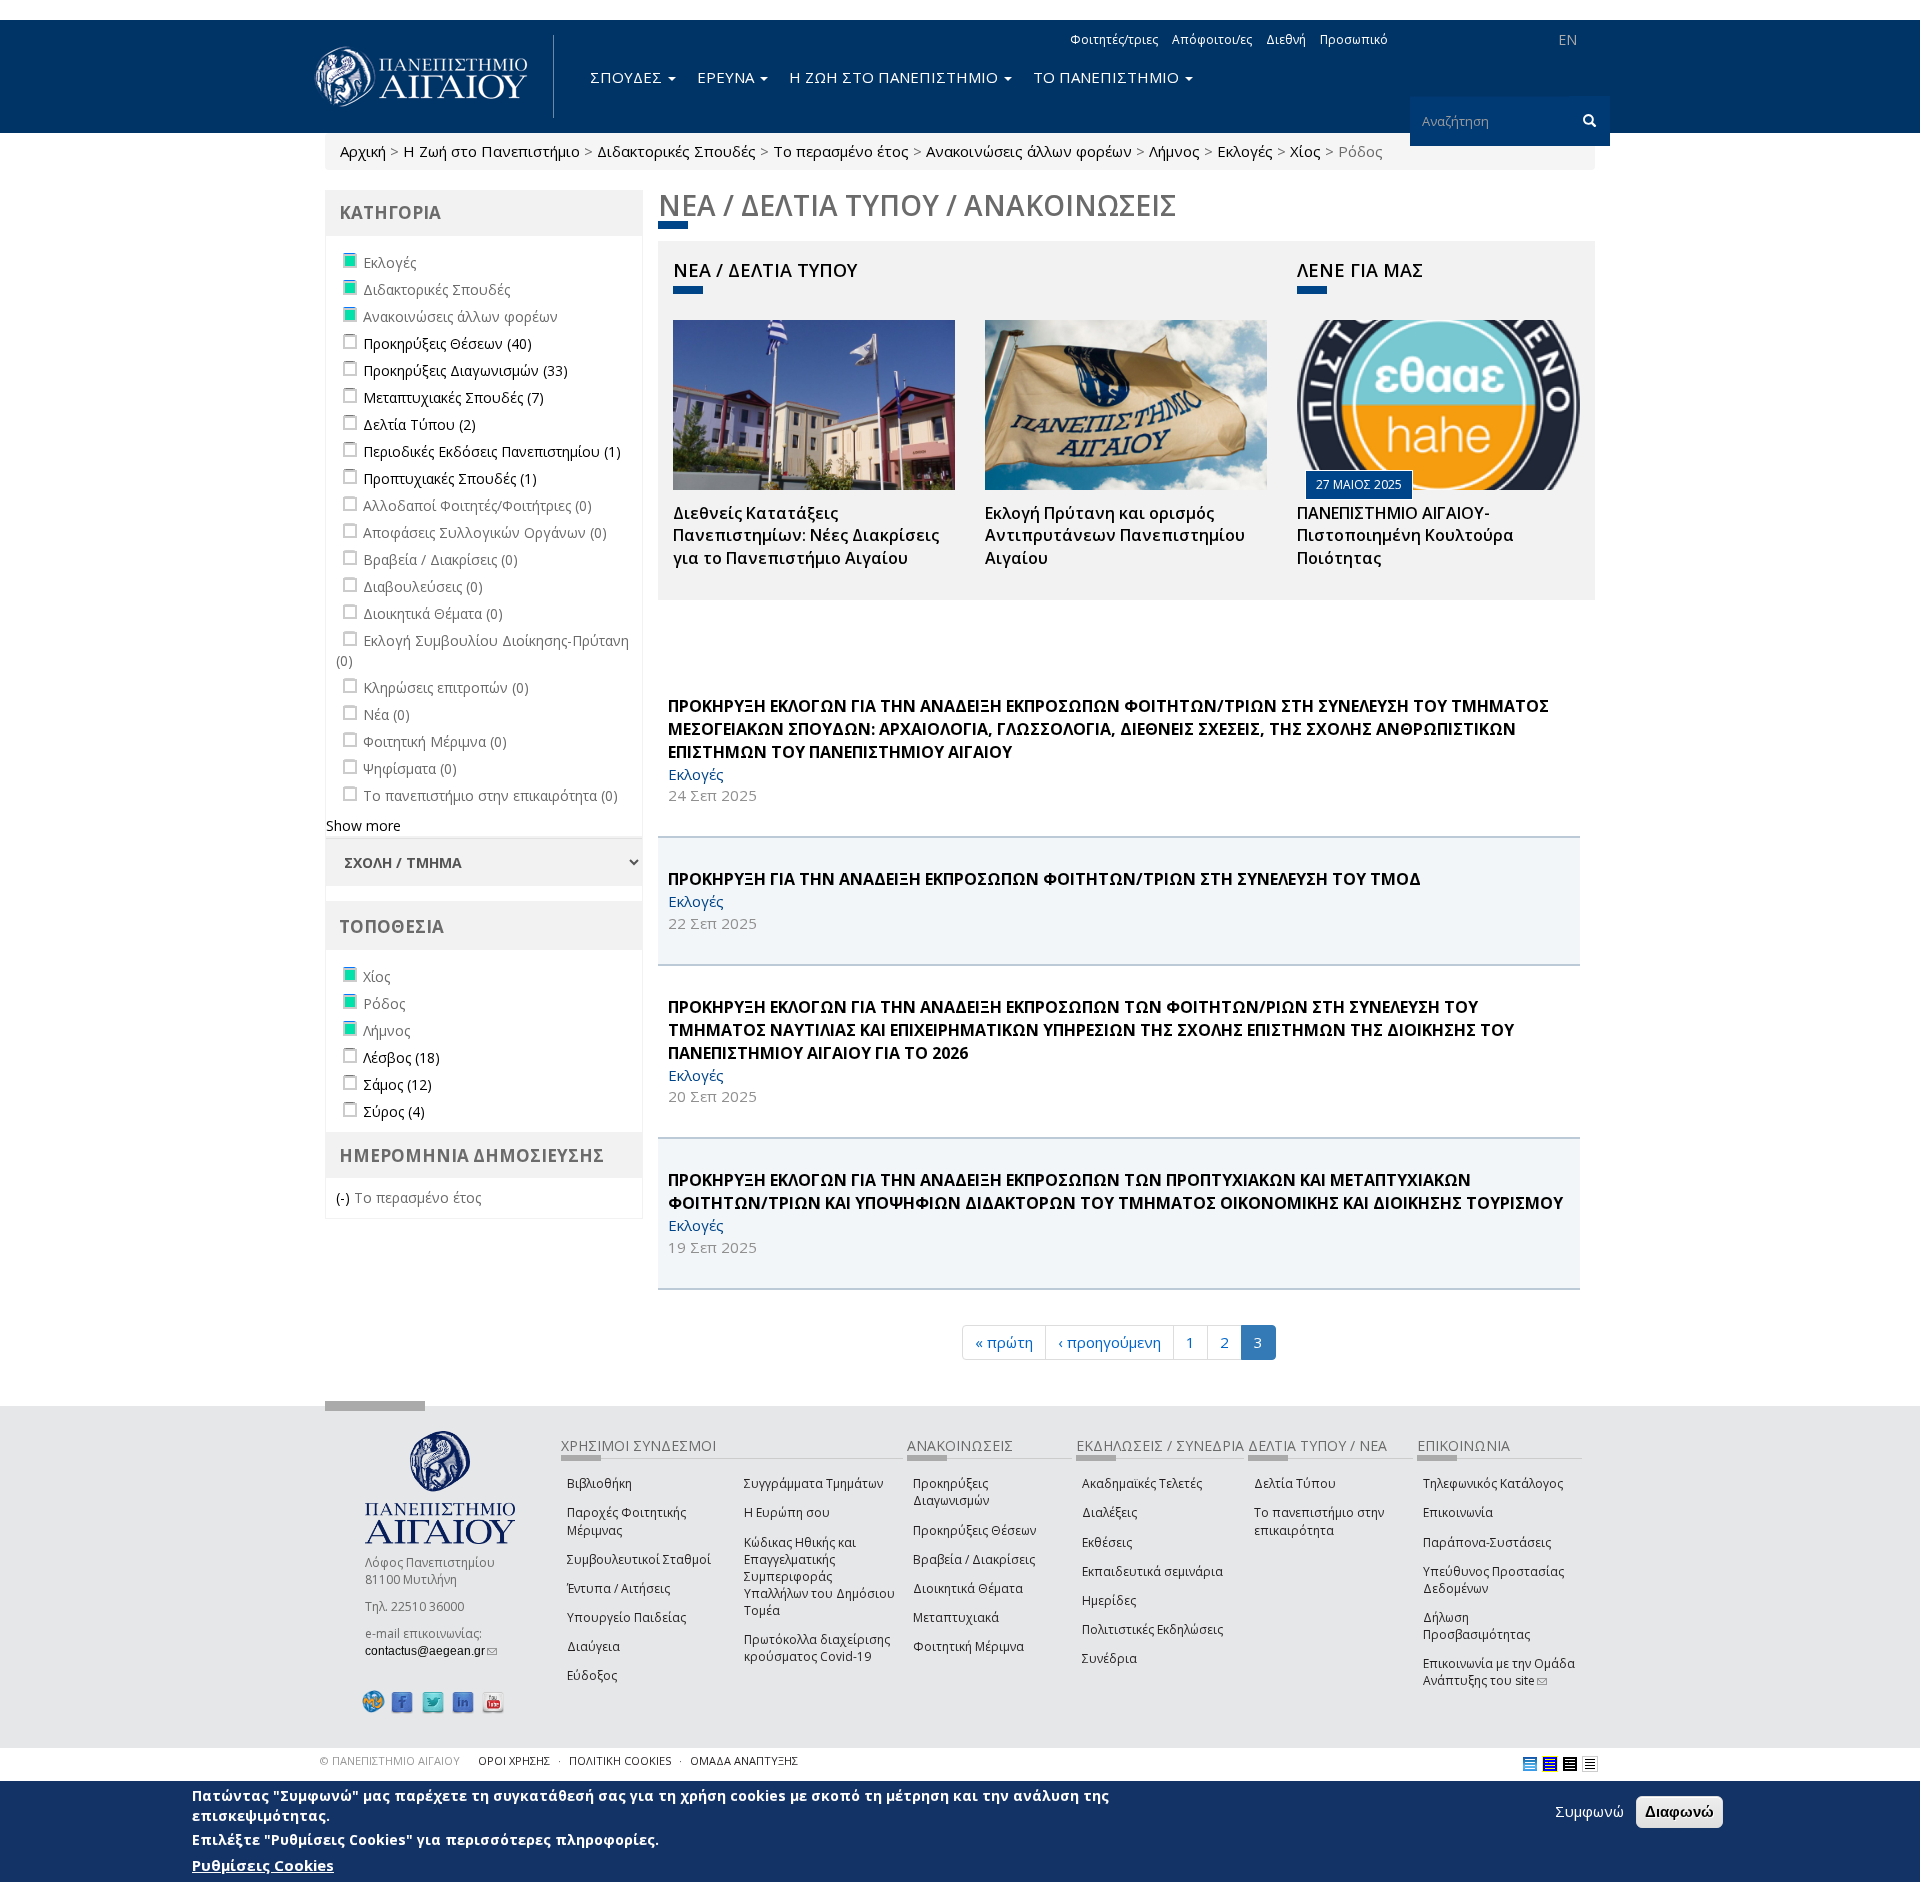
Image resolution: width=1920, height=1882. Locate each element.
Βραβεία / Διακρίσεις (974, 1559)
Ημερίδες (1109, 1600)
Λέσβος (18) (401, 1057)
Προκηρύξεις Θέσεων (974, 1530)
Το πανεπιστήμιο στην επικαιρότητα (1319, 1521)
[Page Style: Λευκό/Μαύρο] (1570, 1764)
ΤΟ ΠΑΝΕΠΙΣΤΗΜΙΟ (1108, 77)
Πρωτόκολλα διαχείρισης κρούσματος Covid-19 (817, 1648)
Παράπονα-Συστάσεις (1487, 1542)
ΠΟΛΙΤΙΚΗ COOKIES (620, 1760)
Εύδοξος (592, 1675)
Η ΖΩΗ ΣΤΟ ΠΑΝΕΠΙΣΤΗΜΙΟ (895, 77)
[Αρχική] (432, 76)
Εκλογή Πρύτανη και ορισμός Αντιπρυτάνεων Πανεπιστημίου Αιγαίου (1115, 536)
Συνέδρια (1109, 1658)
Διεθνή (1286, 39)
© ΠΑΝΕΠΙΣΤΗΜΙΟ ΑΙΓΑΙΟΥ (390, 1760)
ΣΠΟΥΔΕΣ (628, 77)
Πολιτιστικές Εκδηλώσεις (1152, 1629)
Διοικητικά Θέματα (968, 1588)
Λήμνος (1174, 151)
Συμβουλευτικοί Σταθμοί (639, 1559)
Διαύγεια (593, 1646)
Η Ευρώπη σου (787, 1512)
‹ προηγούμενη (1109, 1342)
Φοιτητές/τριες (1114, 39)
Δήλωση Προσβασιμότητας (1476, 1626)
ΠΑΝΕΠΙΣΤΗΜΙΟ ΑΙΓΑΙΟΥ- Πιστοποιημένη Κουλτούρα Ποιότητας (1405, 536)
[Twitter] (433, 1701)
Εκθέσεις (1107, 1542)
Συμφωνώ (1589, 1811)
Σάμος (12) (397, 1084)
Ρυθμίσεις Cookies (263, 1865)
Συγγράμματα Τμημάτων (813, 1483)
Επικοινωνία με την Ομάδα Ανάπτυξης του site (1499, 1672)
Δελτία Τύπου (1295, 1483)
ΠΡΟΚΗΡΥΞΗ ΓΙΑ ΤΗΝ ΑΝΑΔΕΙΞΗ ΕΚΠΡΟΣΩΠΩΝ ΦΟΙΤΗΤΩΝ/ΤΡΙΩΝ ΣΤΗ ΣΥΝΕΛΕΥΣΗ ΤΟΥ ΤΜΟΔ (1044, 879)
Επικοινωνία (1458, 1512)
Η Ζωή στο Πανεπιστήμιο (491, 151)
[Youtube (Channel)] (493, 1701)
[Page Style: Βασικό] (1530, 1764)
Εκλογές (1245, 151)
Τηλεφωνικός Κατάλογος (1493, 1483)
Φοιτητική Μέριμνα (968, 1646)
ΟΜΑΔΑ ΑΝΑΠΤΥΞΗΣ (744, 1760)
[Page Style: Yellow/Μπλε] (1550, 1764)
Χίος (1305, 151)
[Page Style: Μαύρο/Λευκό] (1590, 1764)
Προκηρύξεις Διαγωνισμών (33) (465, 370)
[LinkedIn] (463, 1701)
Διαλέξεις (1109, 1512)
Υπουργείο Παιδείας (626, 1617)
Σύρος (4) (394, 1111)
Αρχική (363, 151)
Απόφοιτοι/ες (1212, 39)
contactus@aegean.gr (431, 1651)
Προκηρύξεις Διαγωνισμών (951, 1492)
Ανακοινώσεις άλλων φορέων (1029, 151)
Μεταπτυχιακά (956, 1617)
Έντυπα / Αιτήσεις (618, 1588)
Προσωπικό (1354, 39)
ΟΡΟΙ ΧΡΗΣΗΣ (514, 1760)
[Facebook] (402, 1701)
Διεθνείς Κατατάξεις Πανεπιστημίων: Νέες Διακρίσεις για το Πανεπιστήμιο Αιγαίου (806, 536)
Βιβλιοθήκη (599, 1483)
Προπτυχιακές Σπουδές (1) (450, 478)
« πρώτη (1004, 1342)
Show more (363, 825)
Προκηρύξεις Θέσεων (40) (447, 343)
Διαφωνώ (1679, 1811)
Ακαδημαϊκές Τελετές (1142, 1483)
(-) (345, 1197)
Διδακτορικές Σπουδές (676, 151)
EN (1567, 39)
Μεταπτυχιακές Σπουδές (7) (453, 397)
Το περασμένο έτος (841, 151)
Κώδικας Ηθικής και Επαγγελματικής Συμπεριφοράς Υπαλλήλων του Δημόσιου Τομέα (819, 1577)
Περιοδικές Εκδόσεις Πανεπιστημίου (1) (492, 451)
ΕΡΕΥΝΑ (727, 77)
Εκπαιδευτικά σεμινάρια (1152, 1571)
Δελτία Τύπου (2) (419, 424)
